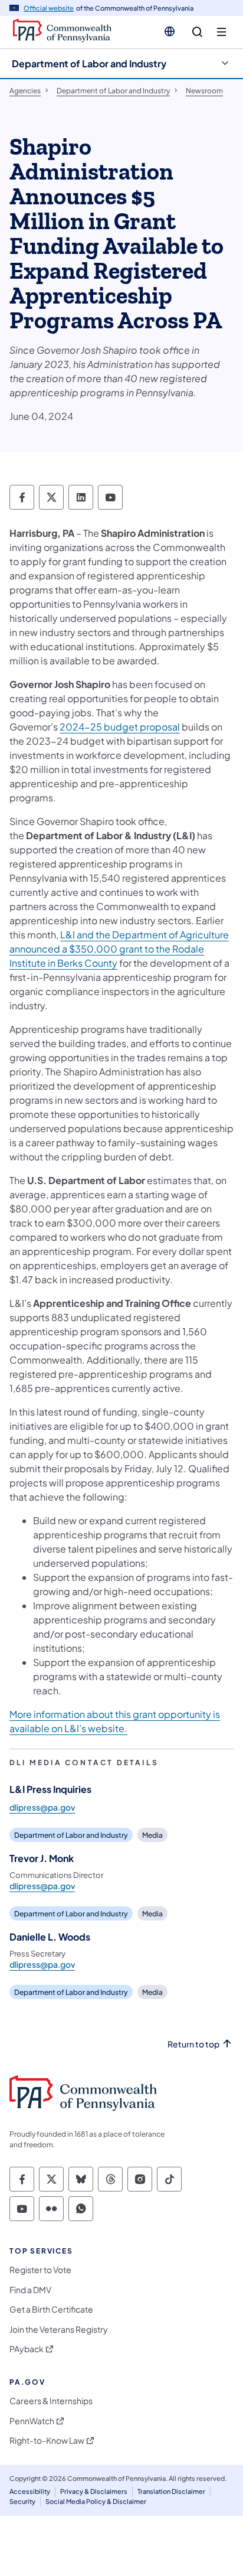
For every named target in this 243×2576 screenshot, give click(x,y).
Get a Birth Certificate (51, 2309)
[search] (197, 32)
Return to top (193, 2044)
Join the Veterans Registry (59, 2329)
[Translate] (170, 31)
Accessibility (30, 2491)
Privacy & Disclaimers (94, 2491)
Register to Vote (40, 2270)
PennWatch (32, 2421)
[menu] (221, 32)
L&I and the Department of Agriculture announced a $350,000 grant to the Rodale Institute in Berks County (119, 949)
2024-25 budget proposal (120, 727)
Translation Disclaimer (171, 2491)
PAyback (27, 2349)
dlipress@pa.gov (42, 1807)
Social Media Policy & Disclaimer (96, 2501)
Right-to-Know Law (47, 2440)
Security (22, 2501)
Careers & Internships (51, 2401)
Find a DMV (30, 2290)
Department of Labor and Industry (89, 63)
